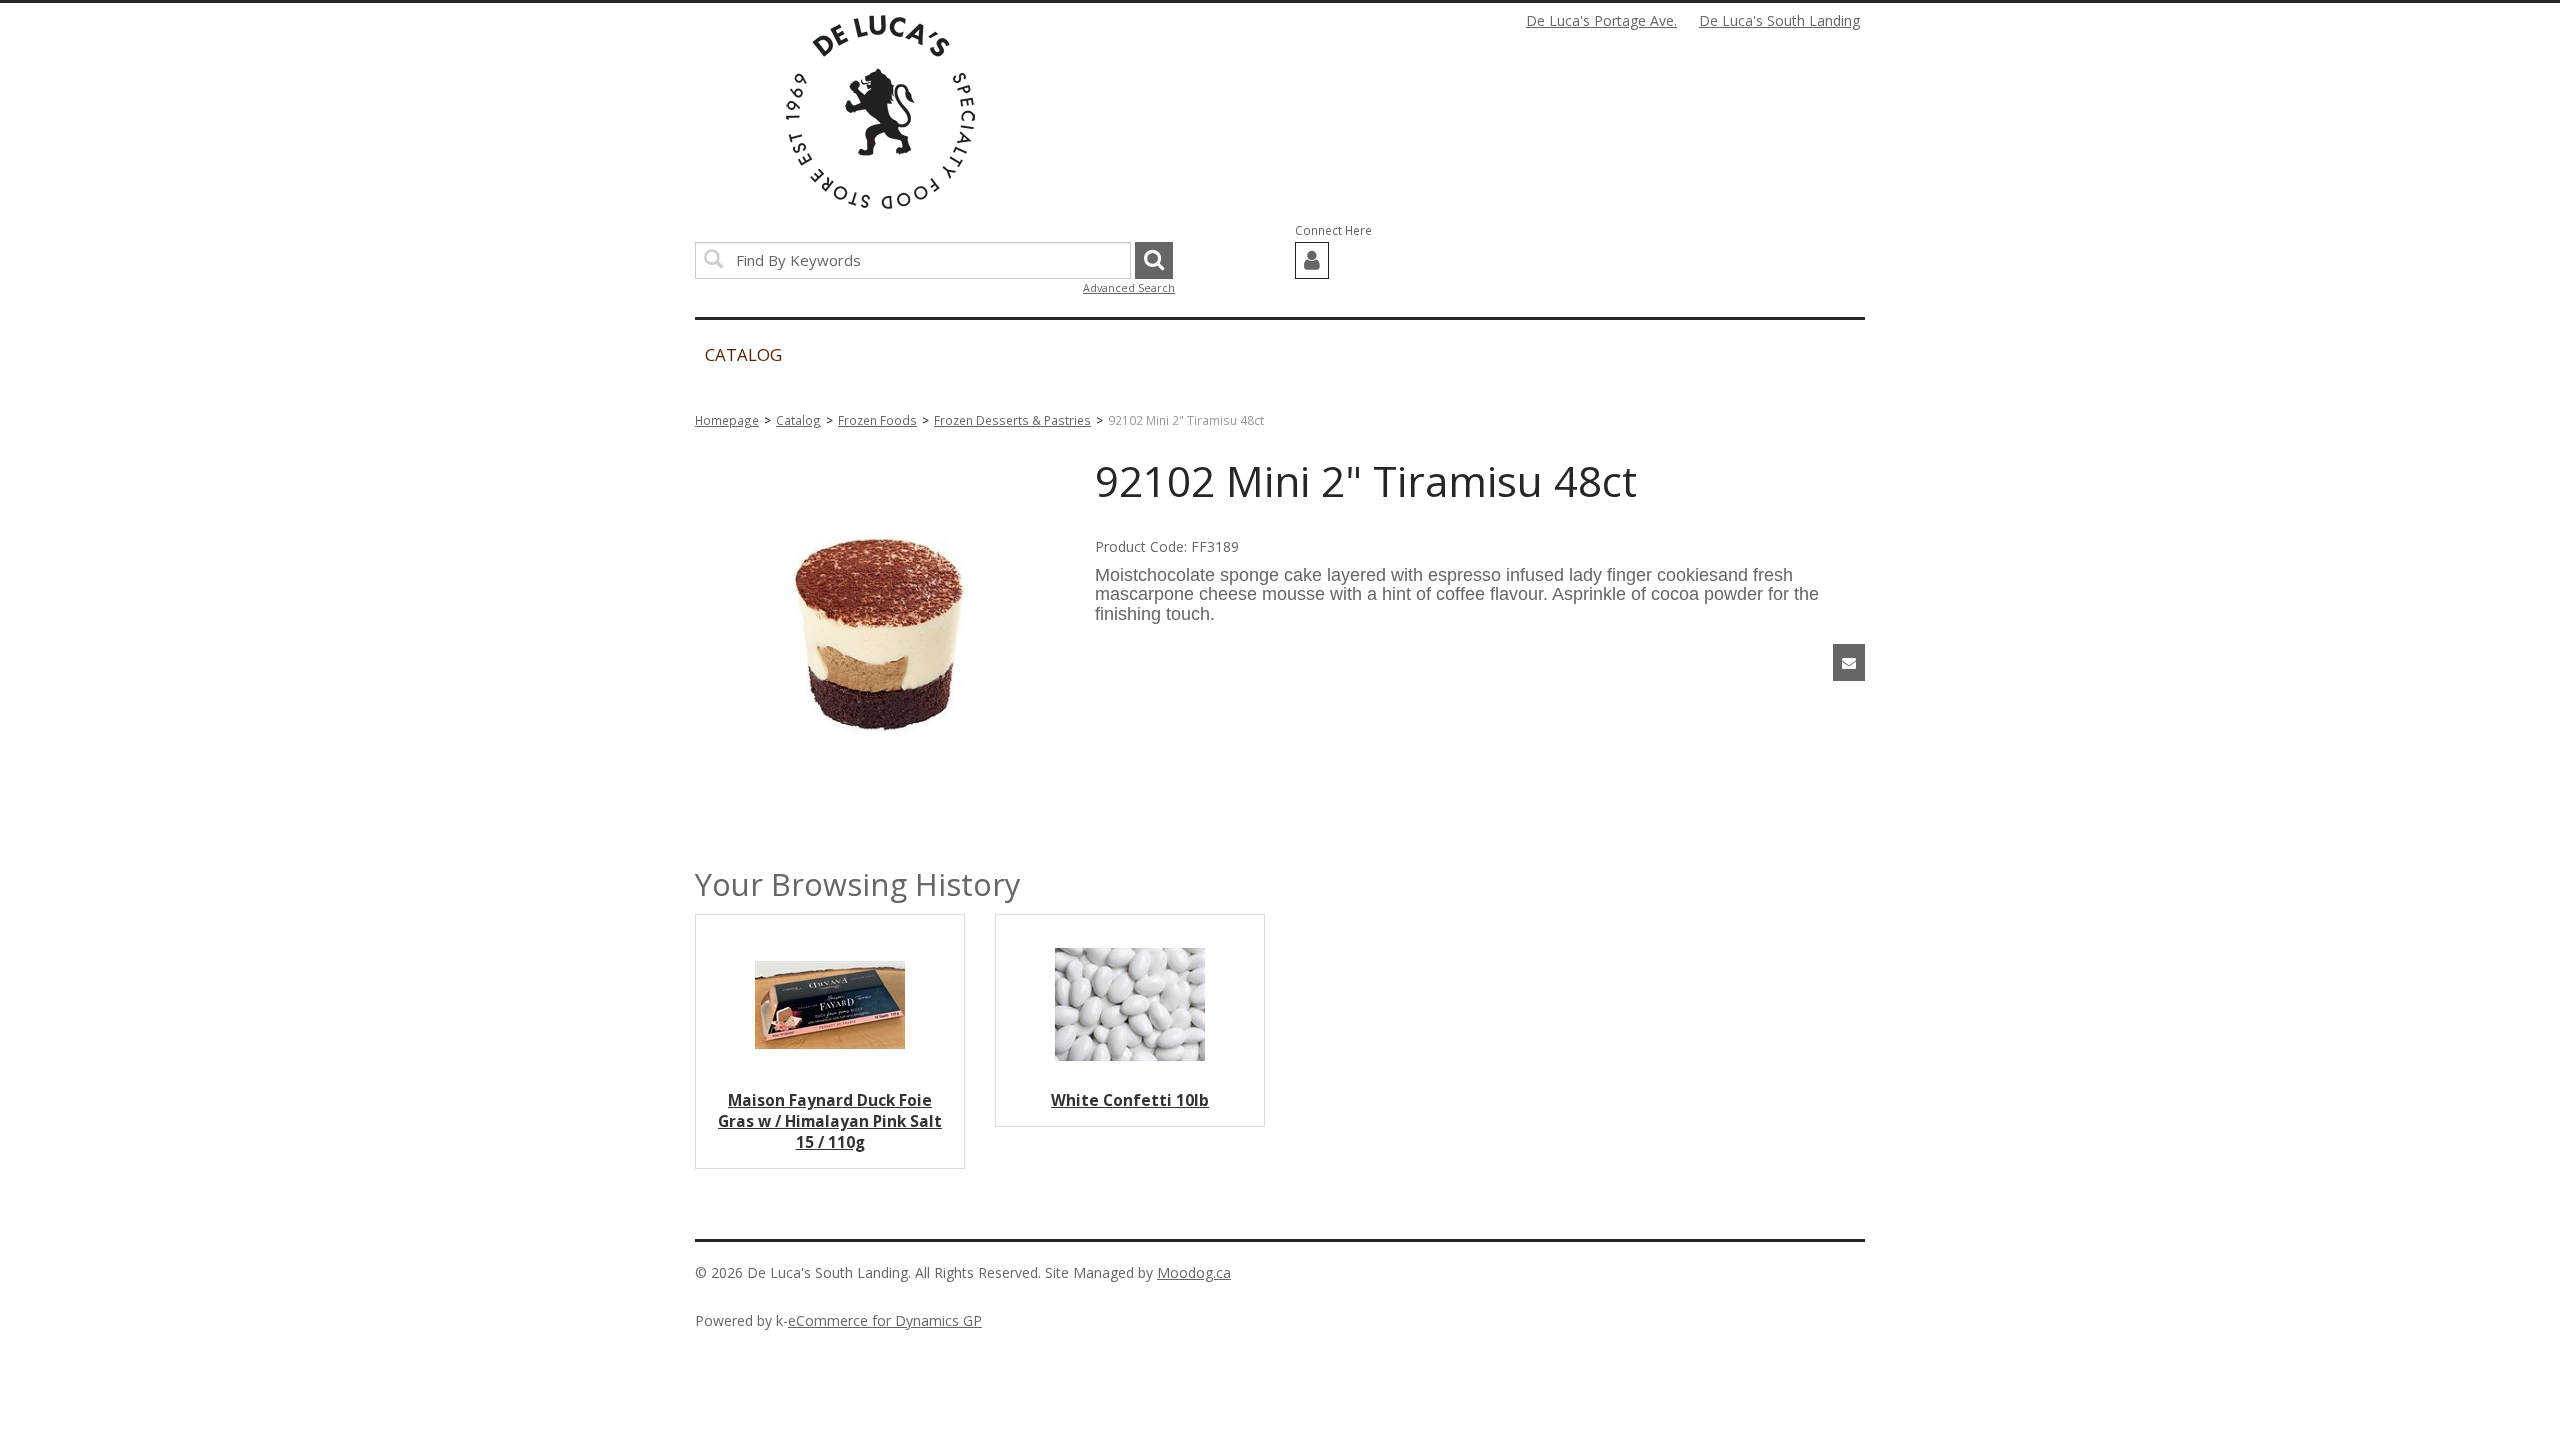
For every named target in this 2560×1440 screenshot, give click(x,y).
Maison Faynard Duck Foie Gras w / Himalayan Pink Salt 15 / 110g (830, 1121)
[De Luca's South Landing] (880, 112)
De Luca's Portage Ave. (1601, 20)
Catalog (798, 420)
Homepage (727, 420)
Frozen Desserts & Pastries (1012, 420)
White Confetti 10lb (1130, 1100)
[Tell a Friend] (1849, 662)
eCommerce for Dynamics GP (885, 1320)
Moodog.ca (1194, 1272)
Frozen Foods (877, 420)
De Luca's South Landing (1779, 20)
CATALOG (743, 354)
